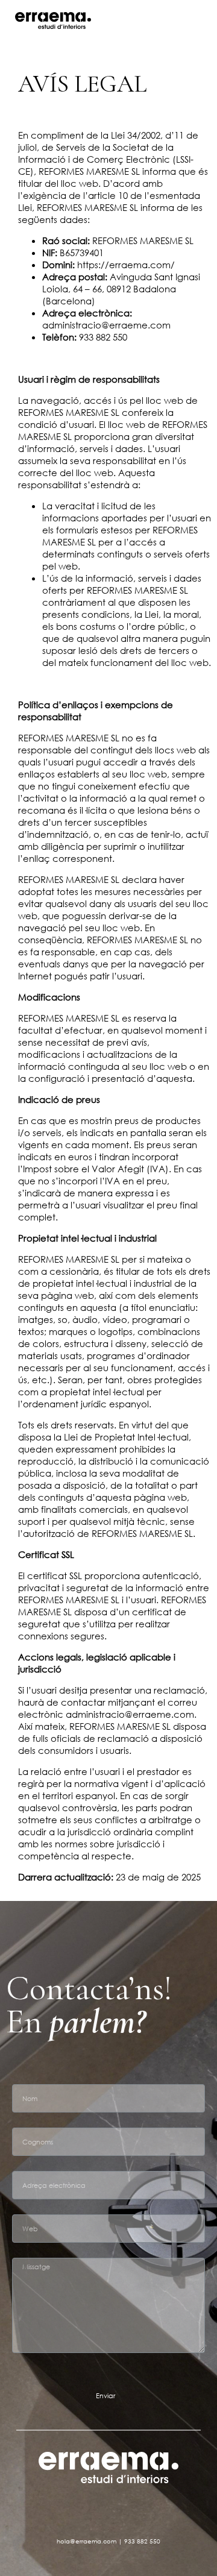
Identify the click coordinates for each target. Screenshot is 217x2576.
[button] (203, 21)
